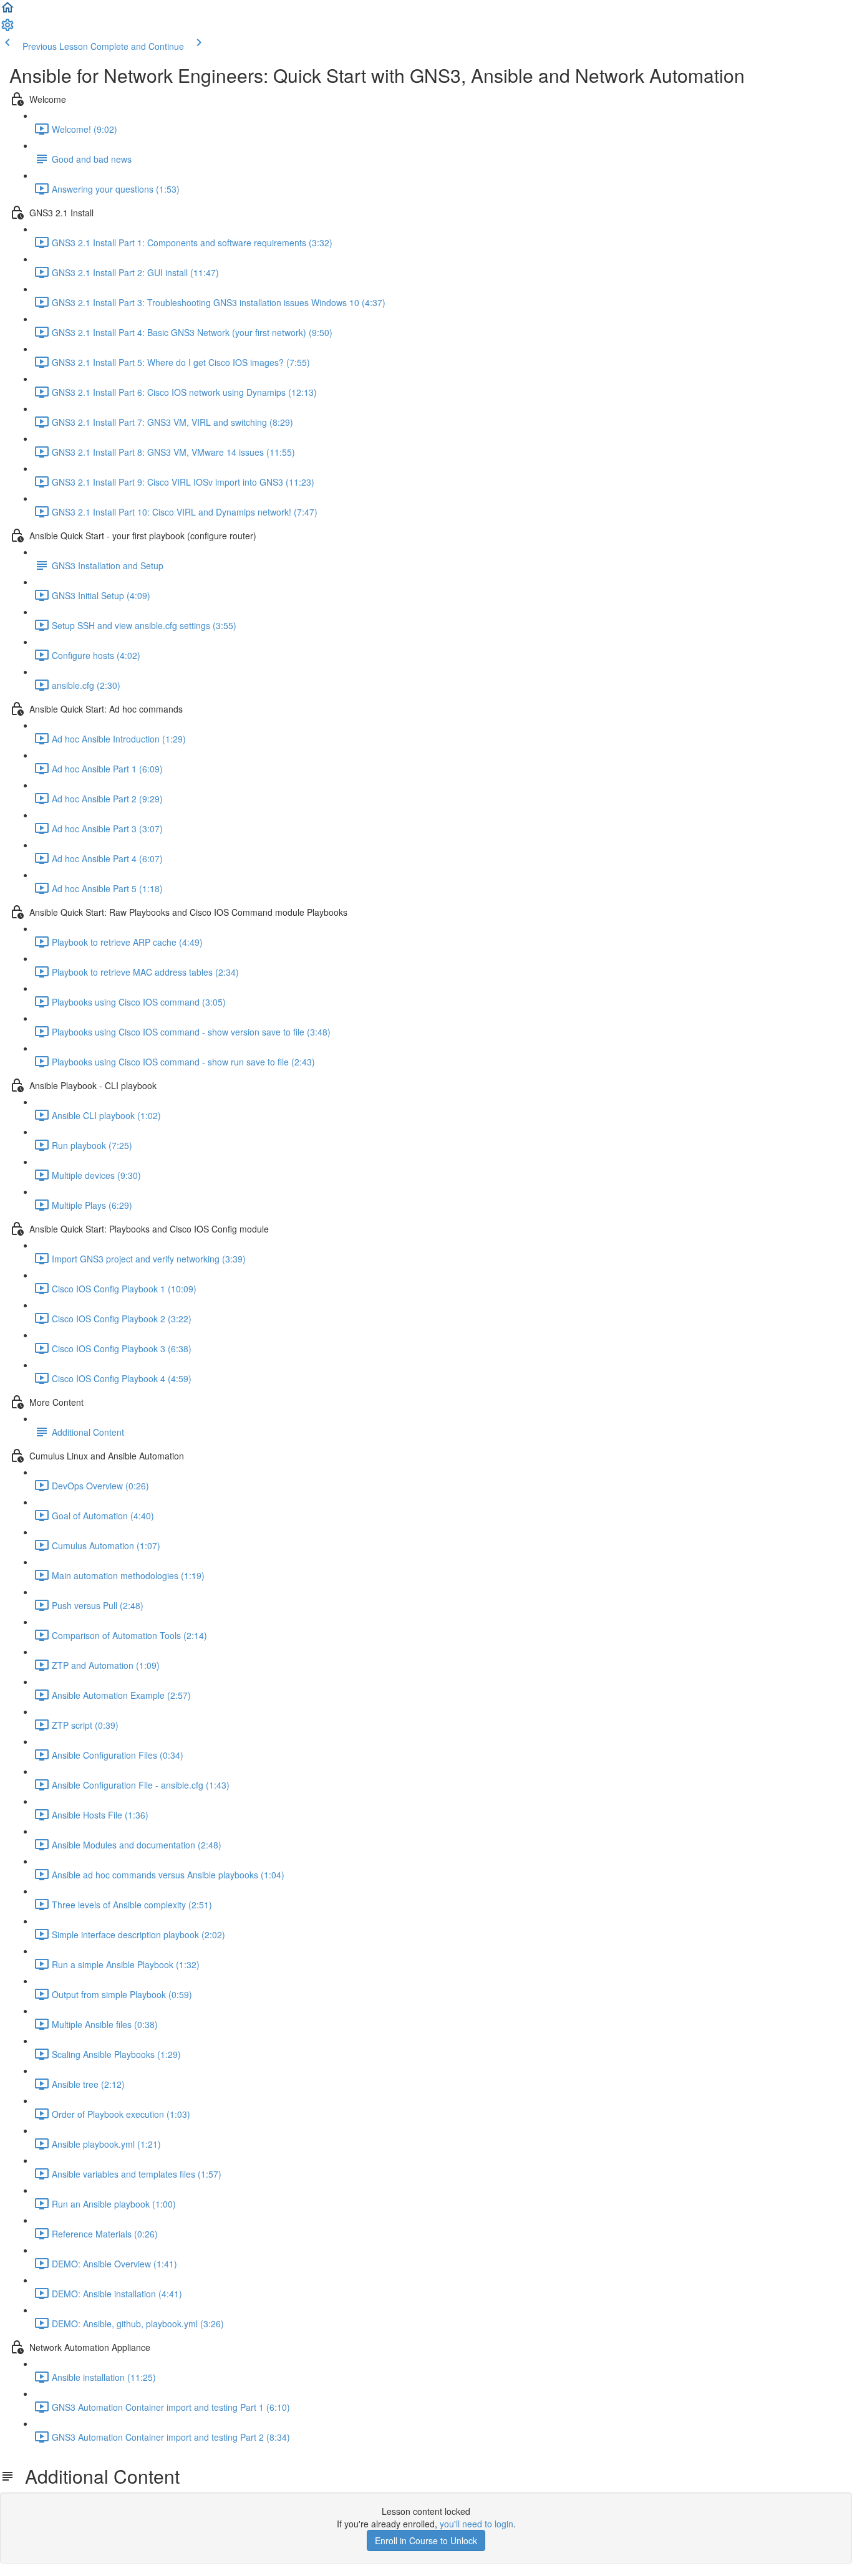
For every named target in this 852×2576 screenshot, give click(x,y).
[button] (7, 11)
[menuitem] (7, 29)
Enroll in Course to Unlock (426, 2540)
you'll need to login (477, 2524)
